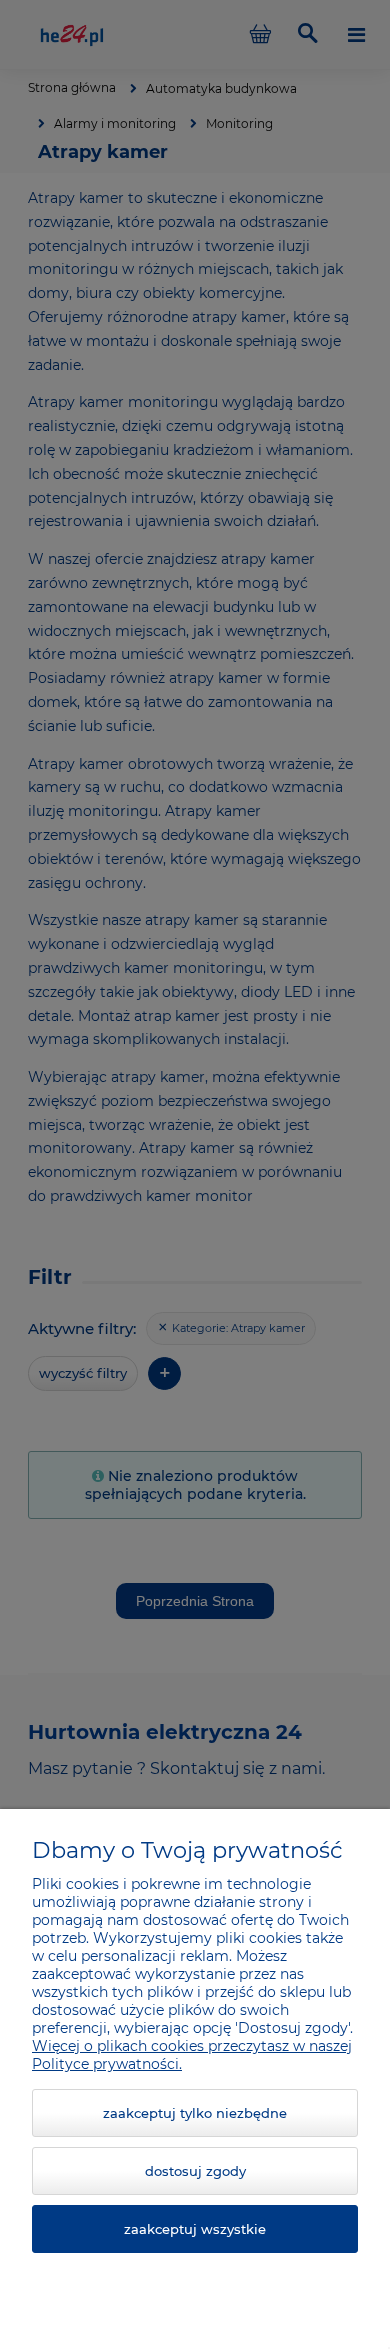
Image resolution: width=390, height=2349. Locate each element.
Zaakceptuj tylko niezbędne (195, 2113)
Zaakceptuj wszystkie (195, 2229)
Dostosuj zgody (195, 2171)
